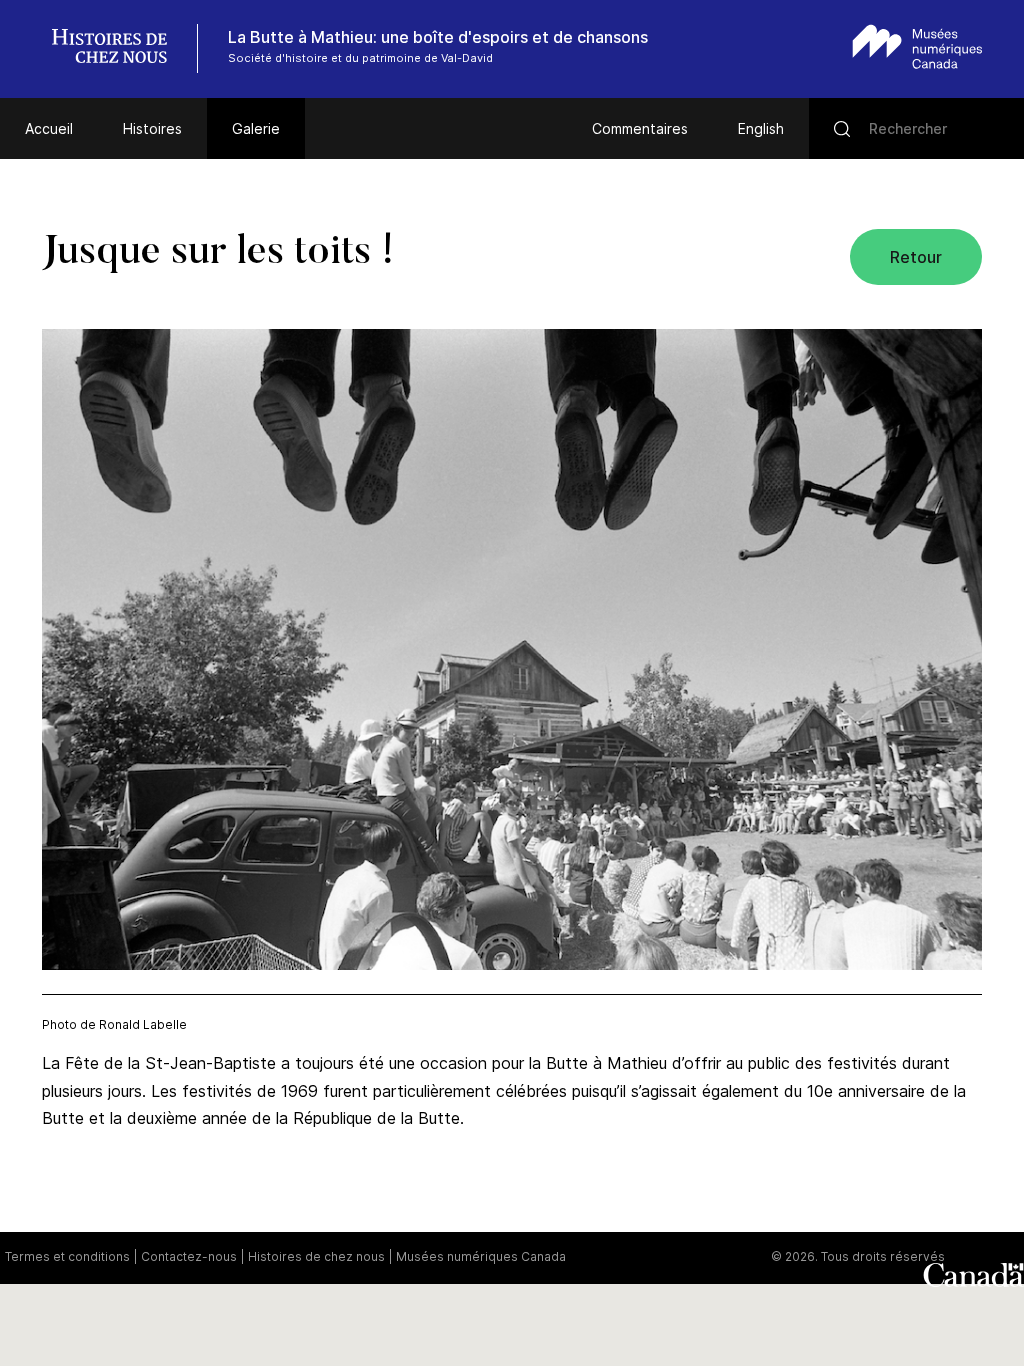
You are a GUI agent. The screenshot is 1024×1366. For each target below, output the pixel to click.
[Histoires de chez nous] (120, 48)
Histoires (152, 128)
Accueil (49, 128)
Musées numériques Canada (481, 1256)
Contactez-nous (189, 1256)
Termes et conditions (67, 1256)
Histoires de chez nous (316, 1256)
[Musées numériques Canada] (917, 46)
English (761, 128)
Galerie (256, 128)
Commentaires (640, 128)
